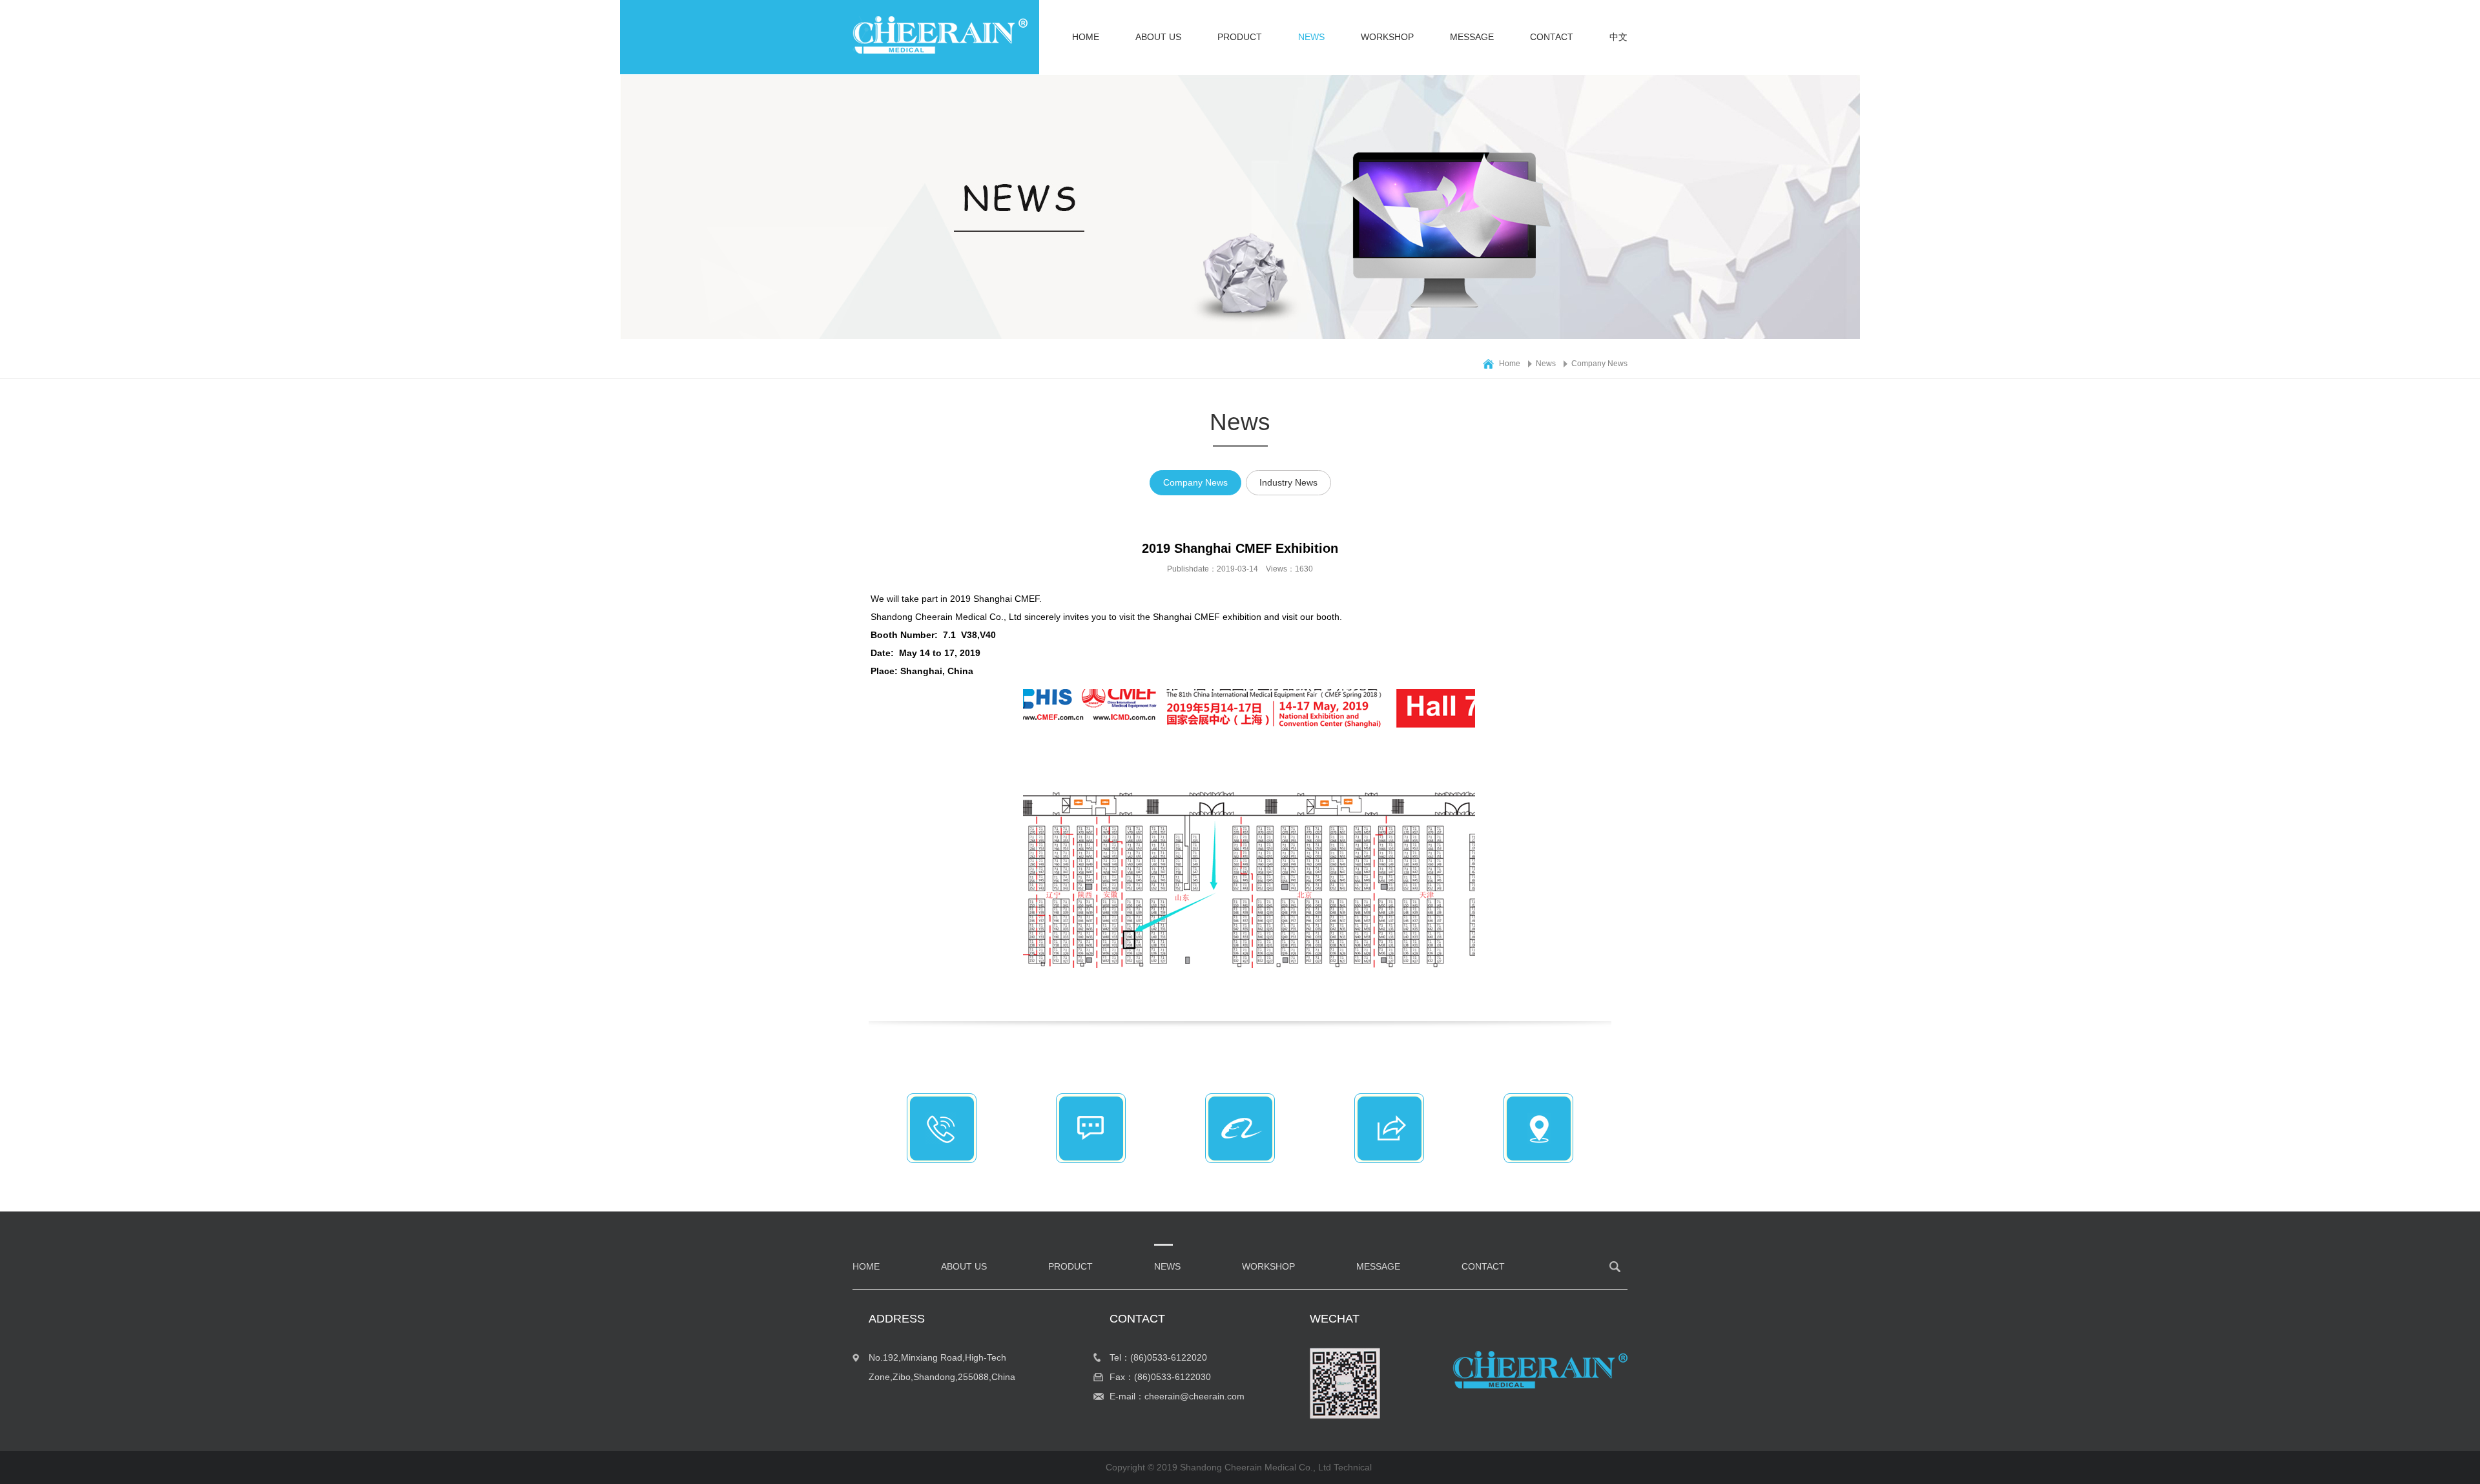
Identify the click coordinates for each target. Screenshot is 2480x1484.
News (1311, 37)
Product (1240, 37)
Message (1472, 37)
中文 (1618, 37)
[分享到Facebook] (1395, 1132)
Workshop (1387, 37)
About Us (1158, 37)
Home (1510, 364)
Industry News (1288, 482)
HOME (1086, 37)
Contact (1552, 37)
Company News (1599, 364)
